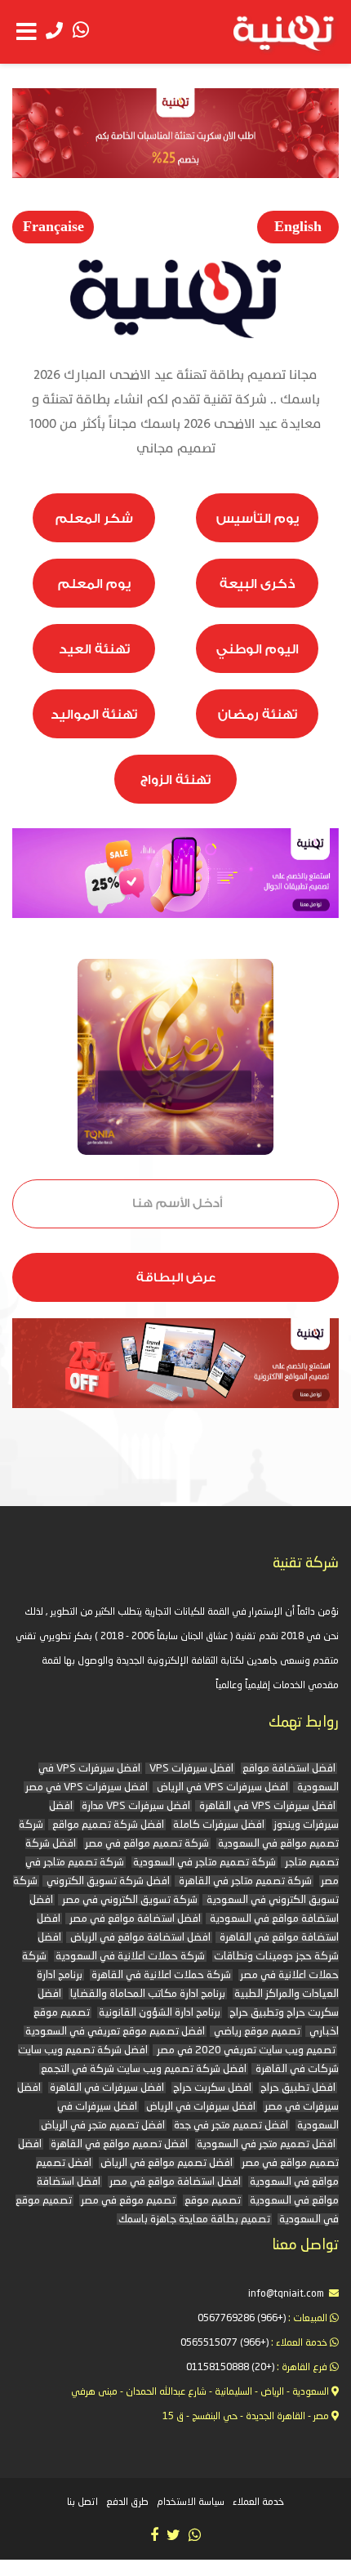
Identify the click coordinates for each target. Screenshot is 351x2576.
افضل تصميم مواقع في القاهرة (119, 2144)
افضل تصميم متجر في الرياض (103, 2126)
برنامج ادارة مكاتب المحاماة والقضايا (148, 1994)
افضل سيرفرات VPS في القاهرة (266, 1806)
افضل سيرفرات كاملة (219, 1825)
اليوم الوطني (258, 649)
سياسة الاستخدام (191, 2502)
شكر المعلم (94, 519)
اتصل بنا (82, 2502)
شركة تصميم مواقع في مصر (147, 1844)
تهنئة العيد (94, 649)
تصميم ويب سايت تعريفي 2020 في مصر (245, 2050)
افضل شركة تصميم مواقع (107, 1825)
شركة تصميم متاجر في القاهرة (244, 1881)
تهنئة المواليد (94, 715)
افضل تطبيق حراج (298, 2088)
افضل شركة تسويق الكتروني (107, 1881)
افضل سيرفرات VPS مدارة (136, 1806)
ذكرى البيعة (258, 584)
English (298, 227)
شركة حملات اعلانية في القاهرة (161, 1975)
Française (53, 227)
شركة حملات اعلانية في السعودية (130, 1957)
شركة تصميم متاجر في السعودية (204, 1863)
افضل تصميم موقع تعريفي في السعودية (115, 2032)
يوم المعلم (94, 584)
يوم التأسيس (258, 519)
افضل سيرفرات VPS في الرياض (221, 1787)
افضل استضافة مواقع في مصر (134, 1919)
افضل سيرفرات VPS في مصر (87, 1787)
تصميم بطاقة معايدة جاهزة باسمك (194, 2219)
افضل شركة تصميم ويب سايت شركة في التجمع (144, 2069)
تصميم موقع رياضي (256, 2032)
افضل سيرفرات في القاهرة (107, 2088)
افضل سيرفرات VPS (190, 1769)
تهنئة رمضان (258, 715)
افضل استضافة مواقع (289, 1769)
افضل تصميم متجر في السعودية (266, 2144)
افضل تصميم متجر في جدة (231, 2126)
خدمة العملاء (258, 2502)
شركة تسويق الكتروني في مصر (129, 1900)
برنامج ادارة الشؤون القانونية (160, 2013)
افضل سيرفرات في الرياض (201, 2107)
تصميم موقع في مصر (128, 2201)
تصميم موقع (213, 2201)
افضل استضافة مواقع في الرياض (139, 1938)
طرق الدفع (127, 2502)
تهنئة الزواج (175, 780)
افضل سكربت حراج (212, 2088)
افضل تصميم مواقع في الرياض (167, 2163)
